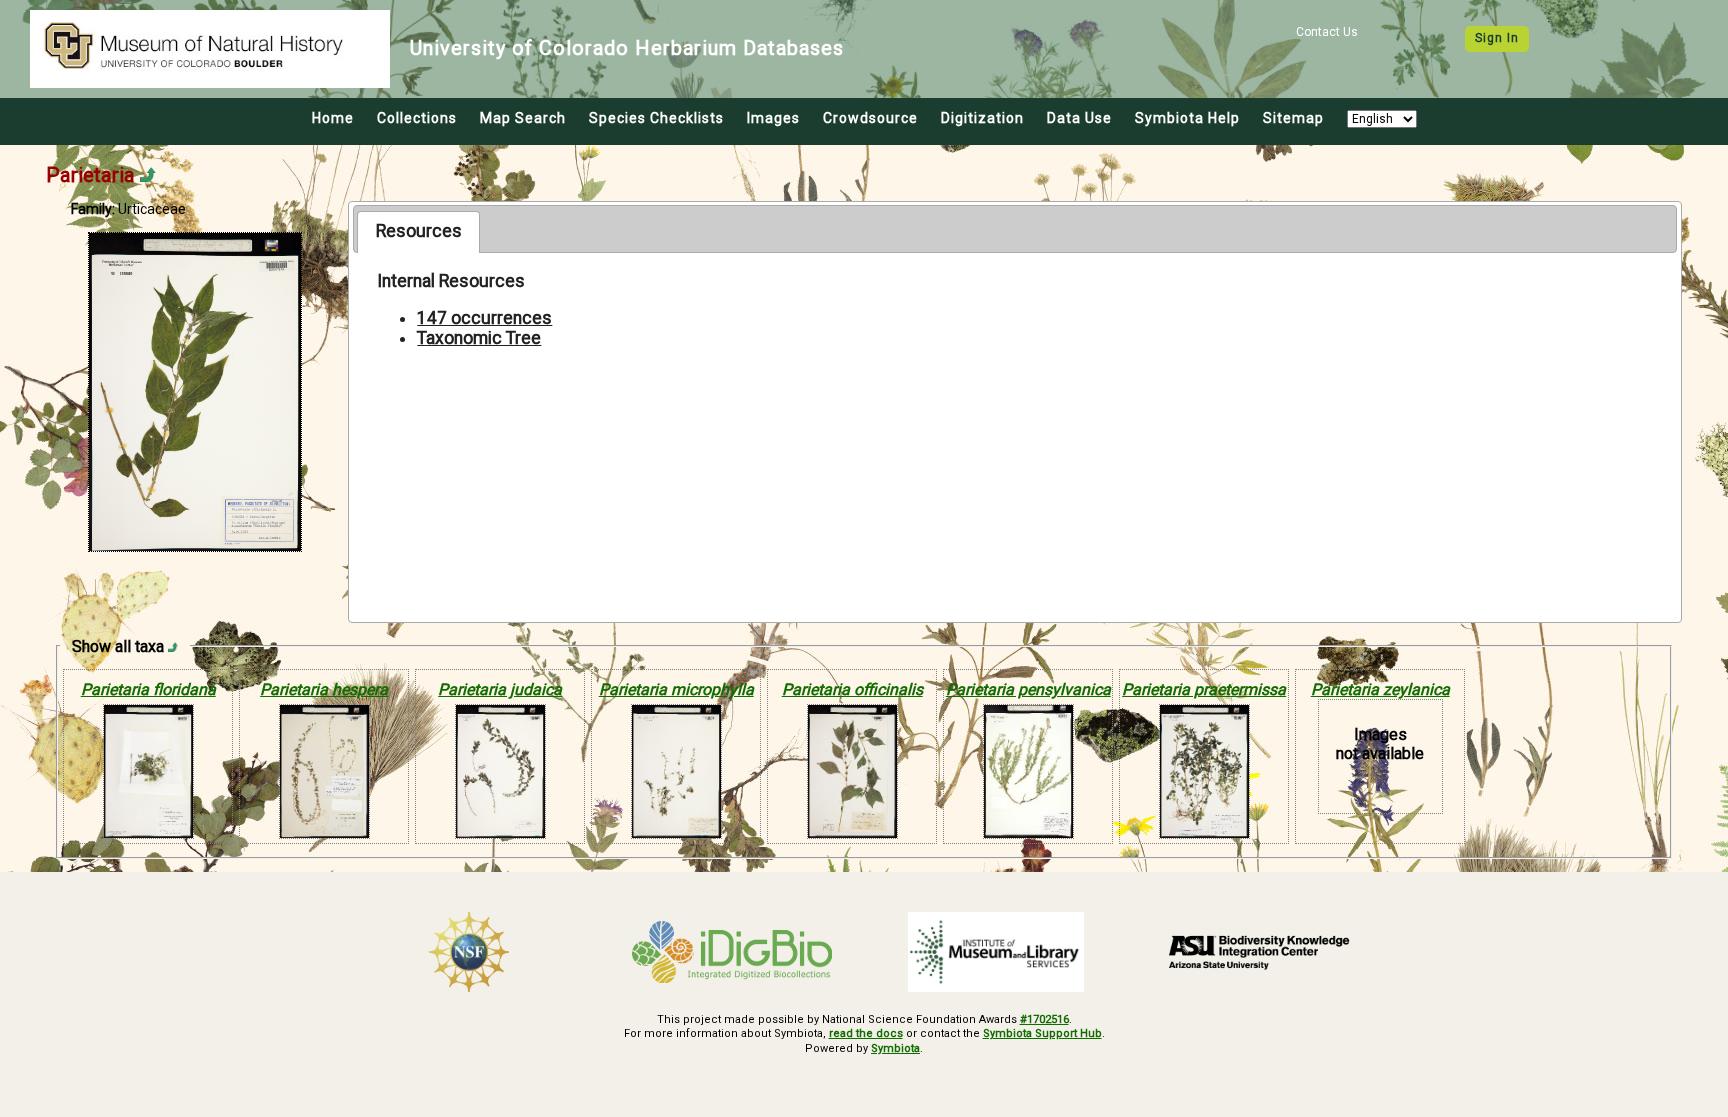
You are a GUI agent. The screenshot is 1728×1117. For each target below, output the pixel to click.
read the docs (866, 1033)
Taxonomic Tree (479, 338)
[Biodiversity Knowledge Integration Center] (1260, 952)
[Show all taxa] (173, 646)
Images (773, 118)
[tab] (418, 232)
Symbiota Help (1187, 118)
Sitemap (1293, 118)
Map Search (523, 118)
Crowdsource (870, 118)
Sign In (1497, 38)
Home (333, 118)
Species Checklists (656, 118)
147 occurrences (484, 318)
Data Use (1079, 118)
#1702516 (1044, 1019)
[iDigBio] (733, 952)
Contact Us (1327, 32)
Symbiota (895, 1048)
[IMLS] (996, 952)
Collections (417, 118)
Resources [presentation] (419, 231)
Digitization (982, 118)
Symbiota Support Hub (1042, 1033)
